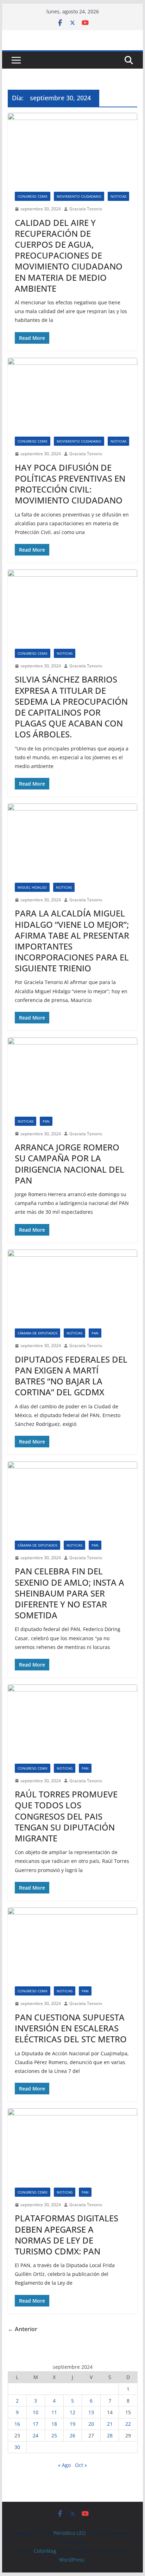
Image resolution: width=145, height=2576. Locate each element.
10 (36, 2412)
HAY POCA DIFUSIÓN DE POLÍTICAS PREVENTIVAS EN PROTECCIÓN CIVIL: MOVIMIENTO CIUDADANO (70, 484)
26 (72, 2435)
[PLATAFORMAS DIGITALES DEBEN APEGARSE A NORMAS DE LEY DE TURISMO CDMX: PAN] (72, 2144)
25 (54, 2435)
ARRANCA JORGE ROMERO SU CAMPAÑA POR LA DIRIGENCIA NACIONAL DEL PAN (70, 1164)
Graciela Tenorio (86, 209)
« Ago (64, 2465)
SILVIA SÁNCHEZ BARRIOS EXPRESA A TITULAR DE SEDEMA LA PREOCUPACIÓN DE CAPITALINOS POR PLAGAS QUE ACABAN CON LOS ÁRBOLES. (71, 707)
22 (128, 2424)
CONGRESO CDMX (33, 196)
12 (72, 2412)
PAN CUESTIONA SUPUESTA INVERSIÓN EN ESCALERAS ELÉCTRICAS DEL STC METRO (71, 2028)
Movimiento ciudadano (79, 196)
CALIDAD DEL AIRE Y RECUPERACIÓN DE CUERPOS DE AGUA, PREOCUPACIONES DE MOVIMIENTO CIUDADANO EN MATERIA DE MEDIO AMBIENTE (69, 255)
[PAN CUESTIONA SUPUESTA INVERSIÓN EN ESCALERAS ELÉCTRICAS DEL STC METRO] (72, 1943)
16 (17, 2424)
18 (54, 2424)
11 (54, 2412)
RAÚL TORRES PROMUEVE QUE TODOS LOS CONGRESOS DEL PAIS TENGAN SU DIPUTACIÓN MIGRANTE (66, 1816)
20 (91, 2424)
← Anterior (23, 2329)
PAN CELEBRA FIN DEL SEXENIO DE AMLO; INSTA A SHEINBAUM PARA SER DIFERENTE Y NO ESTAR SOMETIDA (70, 1593)
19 (72, 2424)
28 (110, 2435)
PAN (46, 1121)
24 (36, 2435)
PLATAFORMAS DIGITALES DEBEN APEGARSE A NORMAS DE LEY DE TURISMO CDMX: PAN (67, 2235)
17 (36, 2424)
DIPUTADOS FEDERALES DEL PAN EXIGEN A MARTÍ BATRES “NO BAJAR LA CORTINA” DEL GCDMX (71, 1376)
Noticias (118, 196)
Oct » (81, 2465)
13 (91, 2412)
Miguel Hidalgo (32, 887)
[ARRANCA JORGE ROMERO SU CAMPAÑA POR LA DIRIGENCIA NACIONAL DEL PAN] (72, 1073)
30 (17, 2447)
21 (110, 2424)
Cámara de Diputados (37, 1333)
